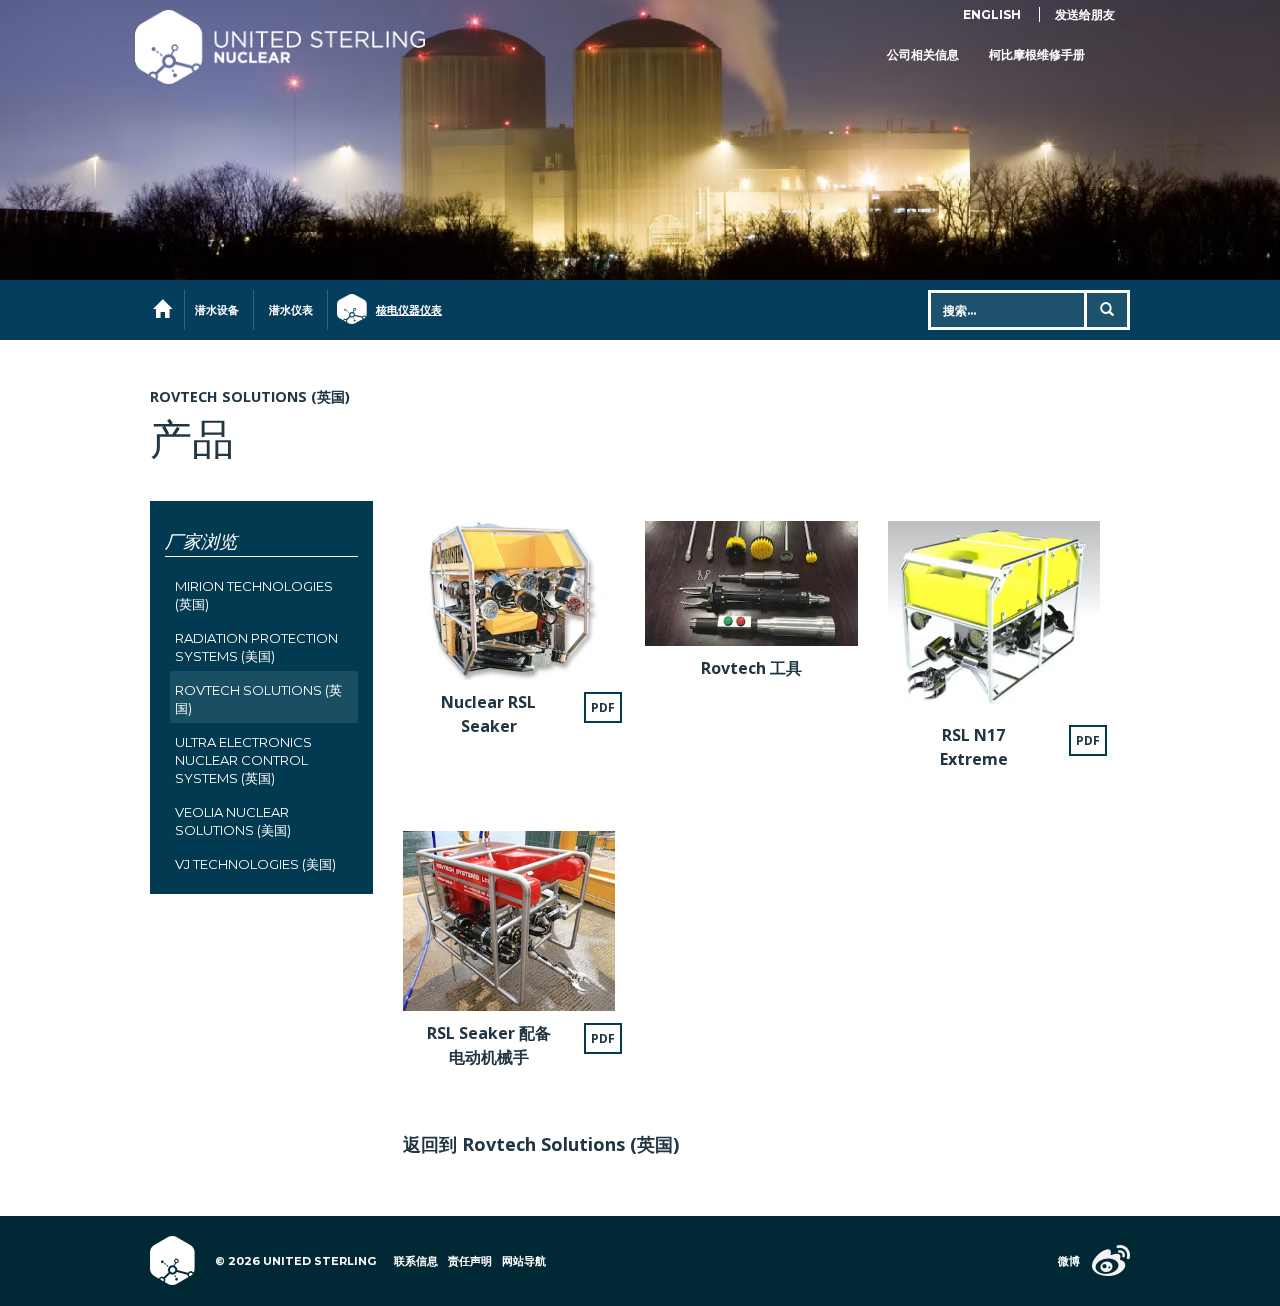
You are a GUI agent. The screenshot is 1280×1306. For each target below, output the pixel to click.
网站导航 (524, 1261)
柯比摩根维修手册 (1037, 54)
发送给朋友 (1085, 14)
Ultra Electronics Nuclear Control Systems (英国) (243, 760)
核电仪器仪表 (399, 310)
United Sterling (280, 47)
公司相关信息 (923, 54)
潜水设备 (217, 310)
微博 (1069, 1261)
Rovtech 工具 (751, 668)
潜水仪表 (291, 310)
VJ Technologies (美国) (255, 864)
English (992, 14)
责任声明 (470, 1261)
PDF (603, 707)
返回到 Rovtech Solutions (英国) (541, 1144)
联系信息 (416, 1261)
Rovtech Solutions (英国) (250, 396)
